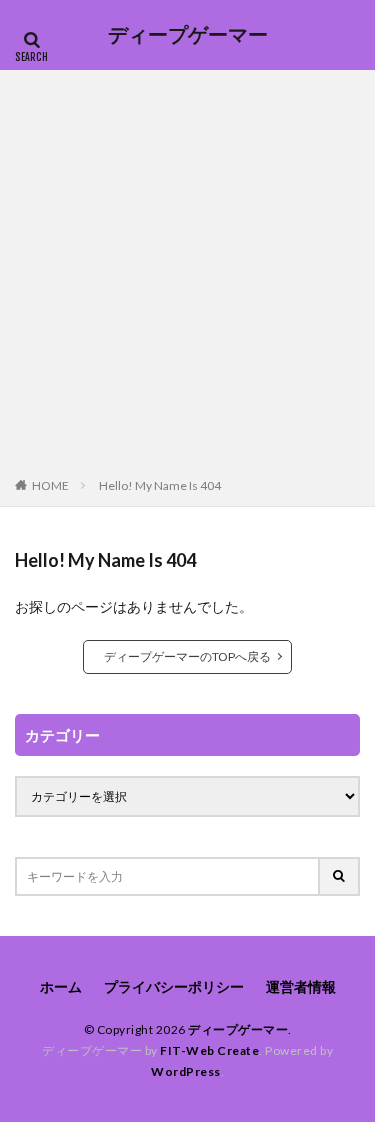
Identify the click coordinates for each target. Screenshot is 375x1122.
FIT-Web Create (209, 1050)
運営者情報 (301, 986)
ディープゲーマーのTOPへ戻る (187, 656)
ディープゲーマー (188, 35)
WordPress (186, 1071)
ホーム (61, 986)
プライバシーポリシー (174, 986)
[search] (340, 876)
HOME (50, 485)
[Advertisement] (187, 277)
